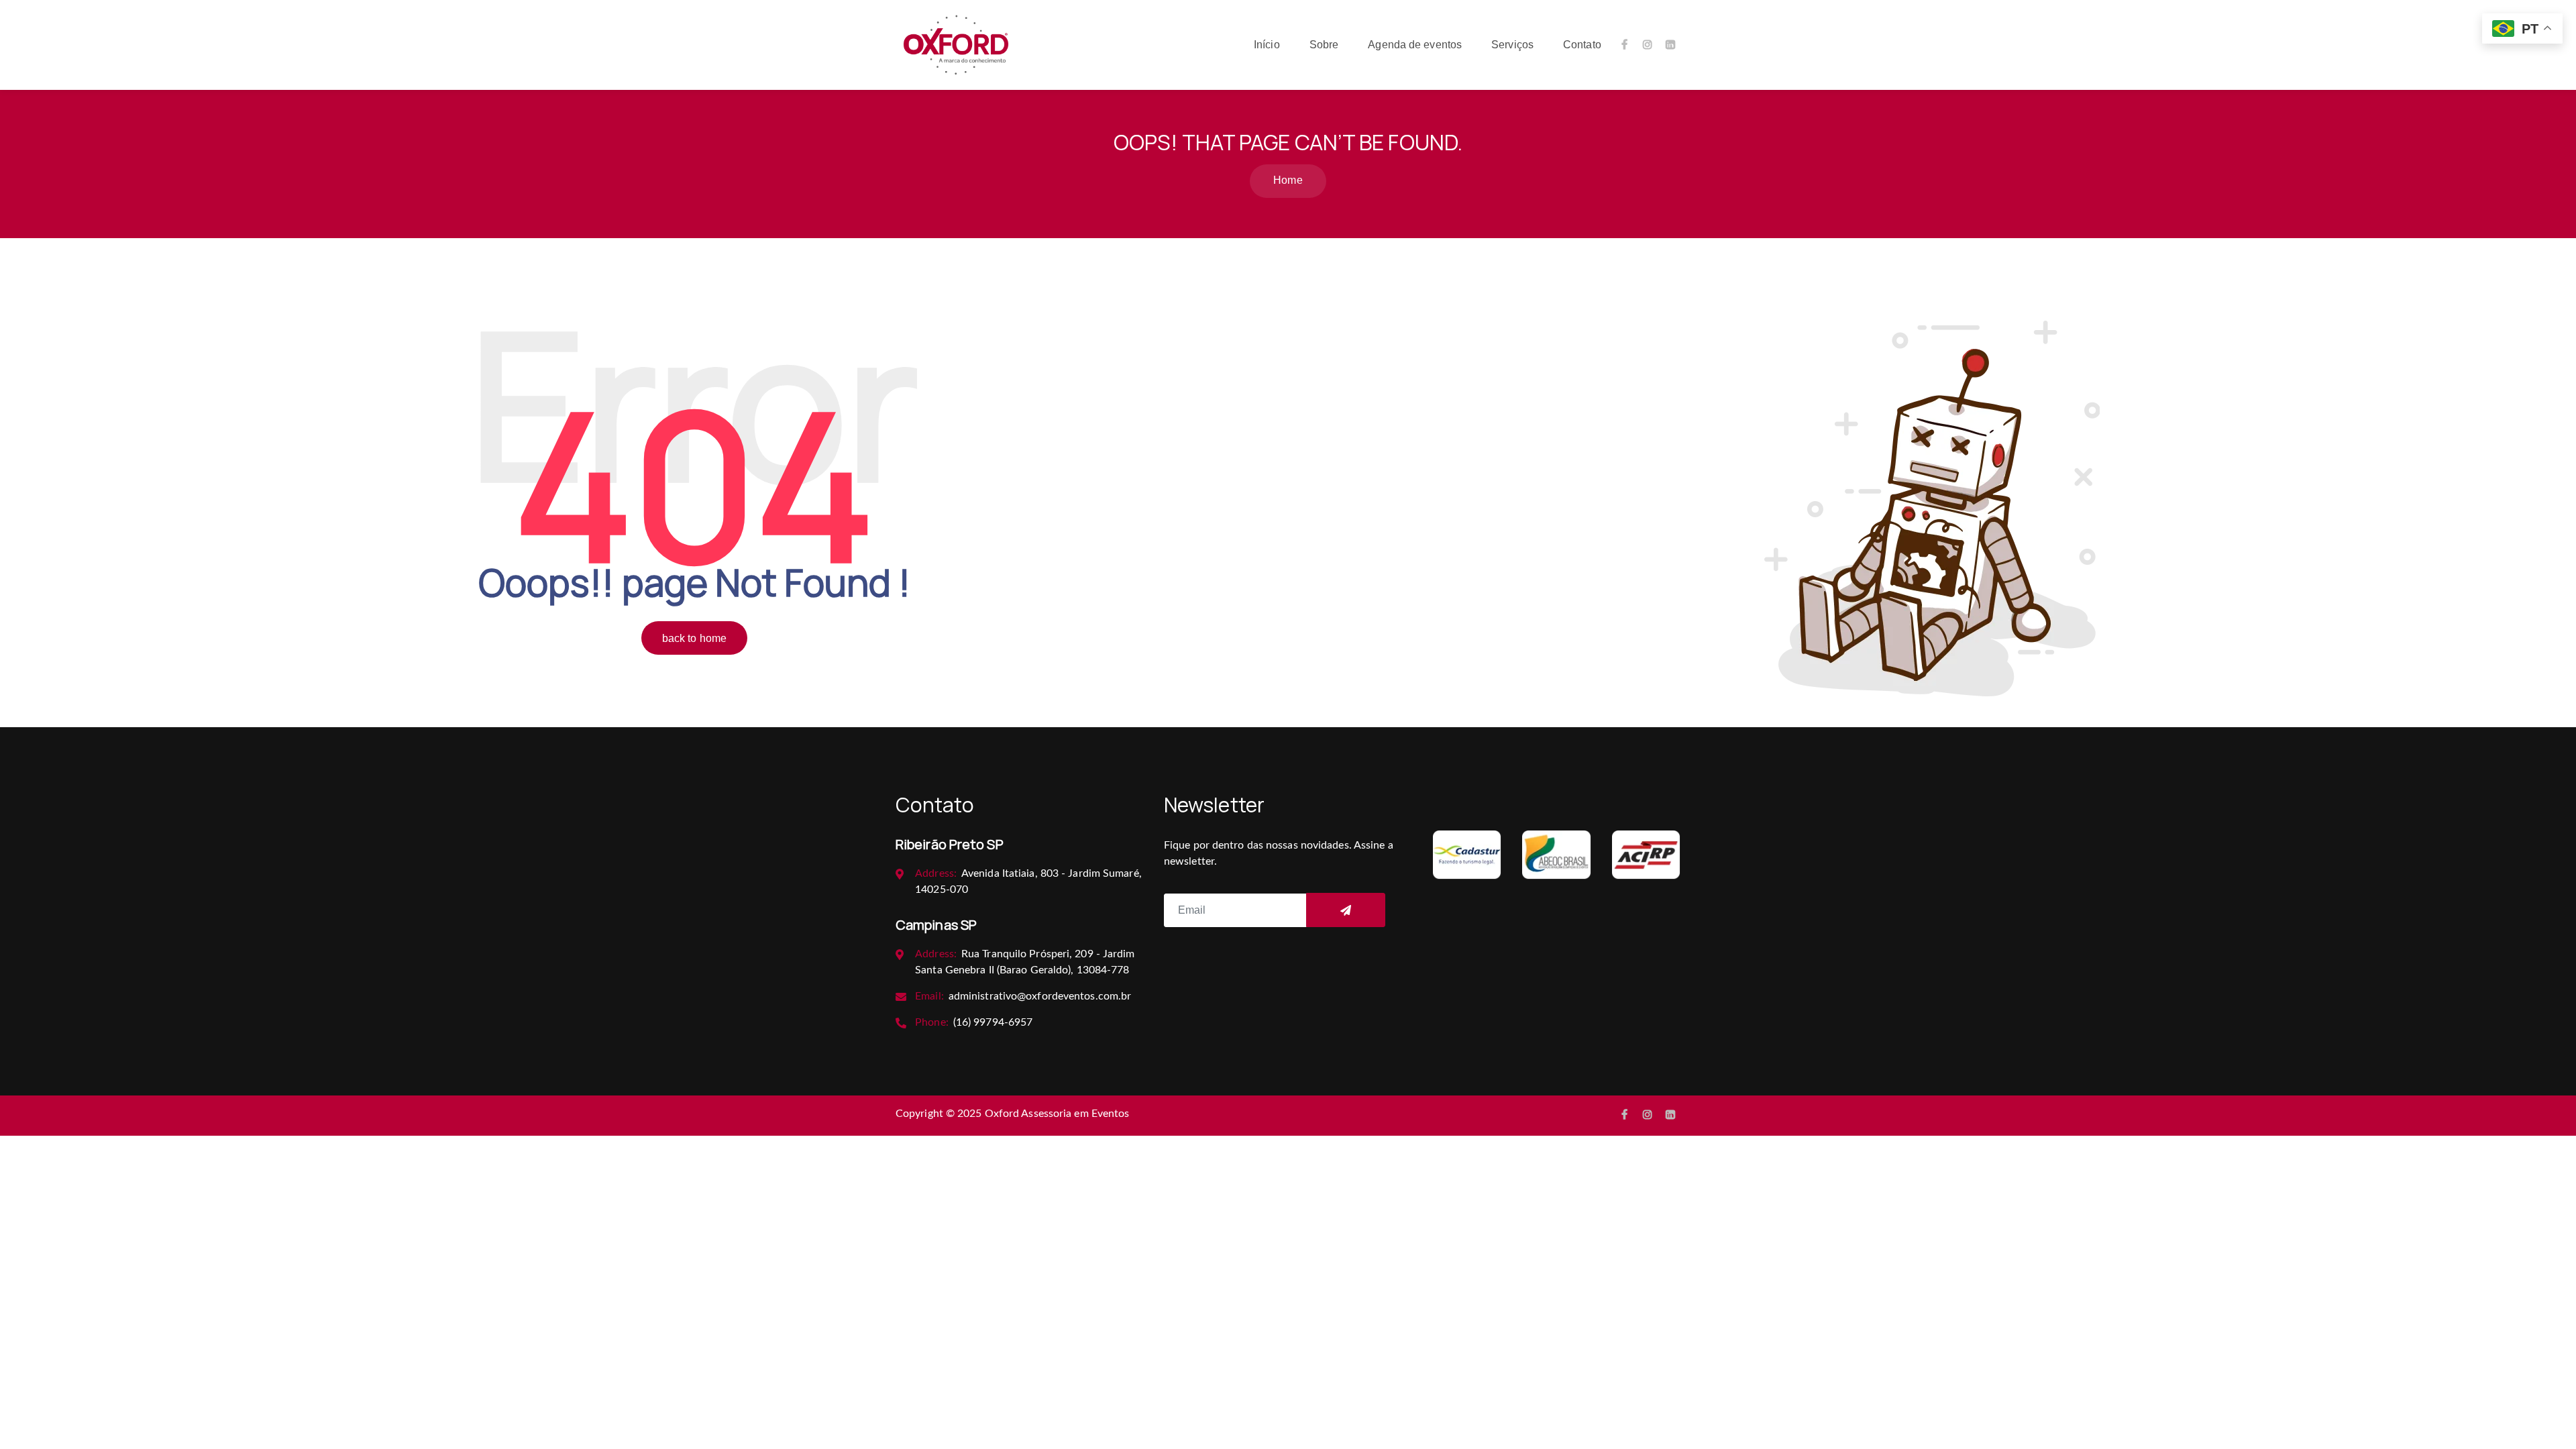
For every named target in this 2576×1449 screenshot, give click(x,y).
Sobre (1324, 45)
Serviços (1512, 45)
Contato (1582, 45)
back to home (694, 638)
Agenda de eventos (1415, 45)
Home (1288, 180)
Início (1267, 45)
